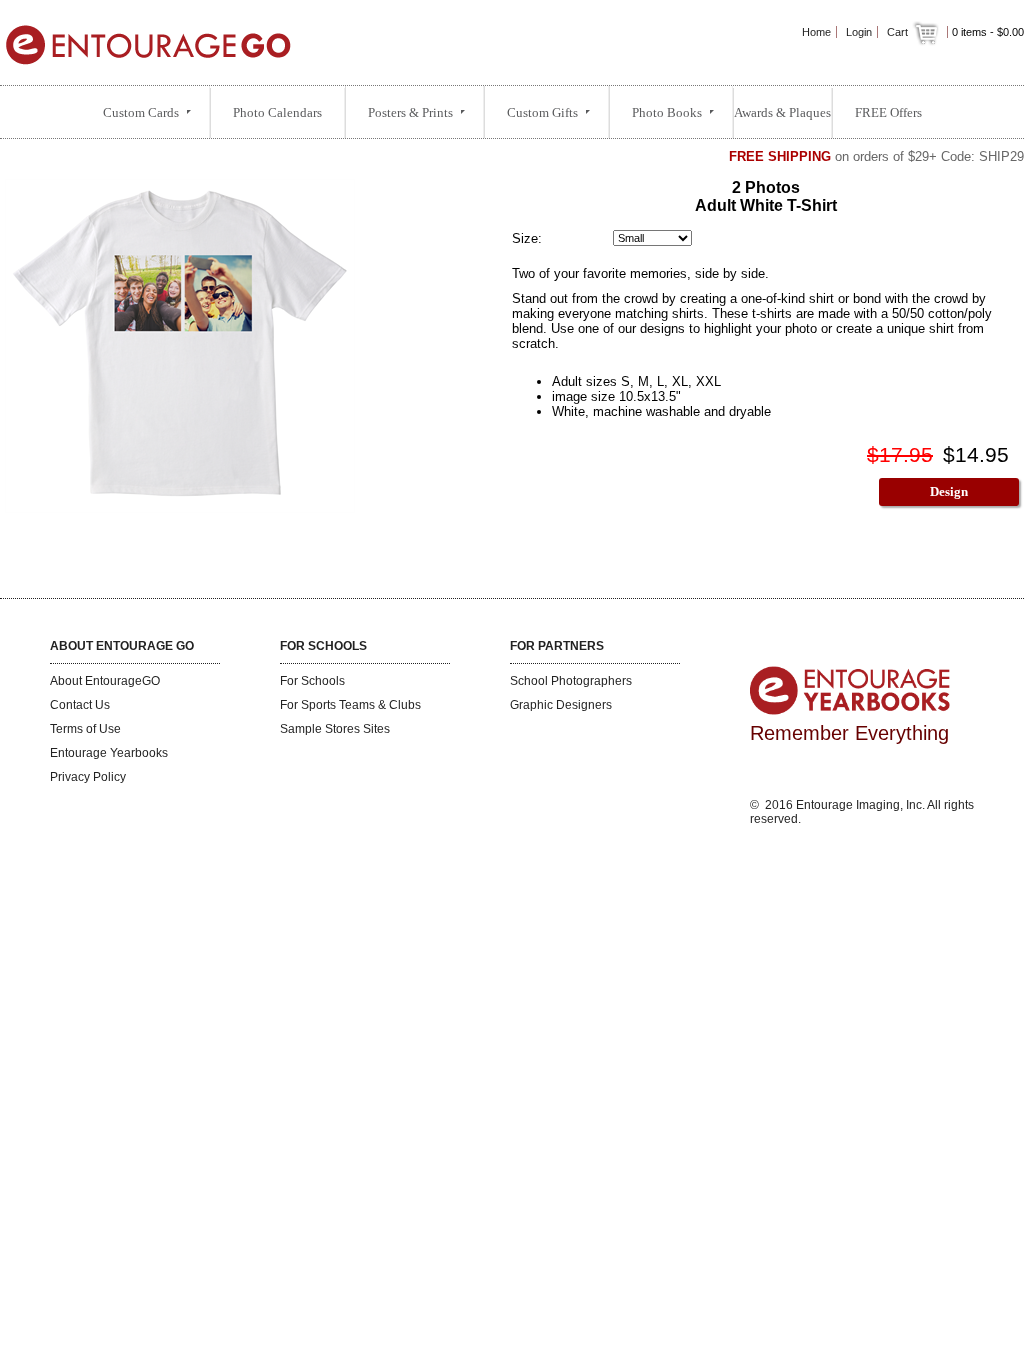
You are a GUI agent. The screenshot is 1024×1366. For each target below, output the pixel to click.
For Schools (312, 681)
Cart (899, 32)
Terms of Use (85, 729)
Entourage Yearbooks (109, 753)
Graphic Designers (561, 705)
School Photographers (571, 681)
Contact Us (80, 705)
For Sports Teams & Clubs (350, 705)
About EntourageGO (105, 681)
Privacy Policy (88, 777)
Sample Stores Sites (335, 729)
